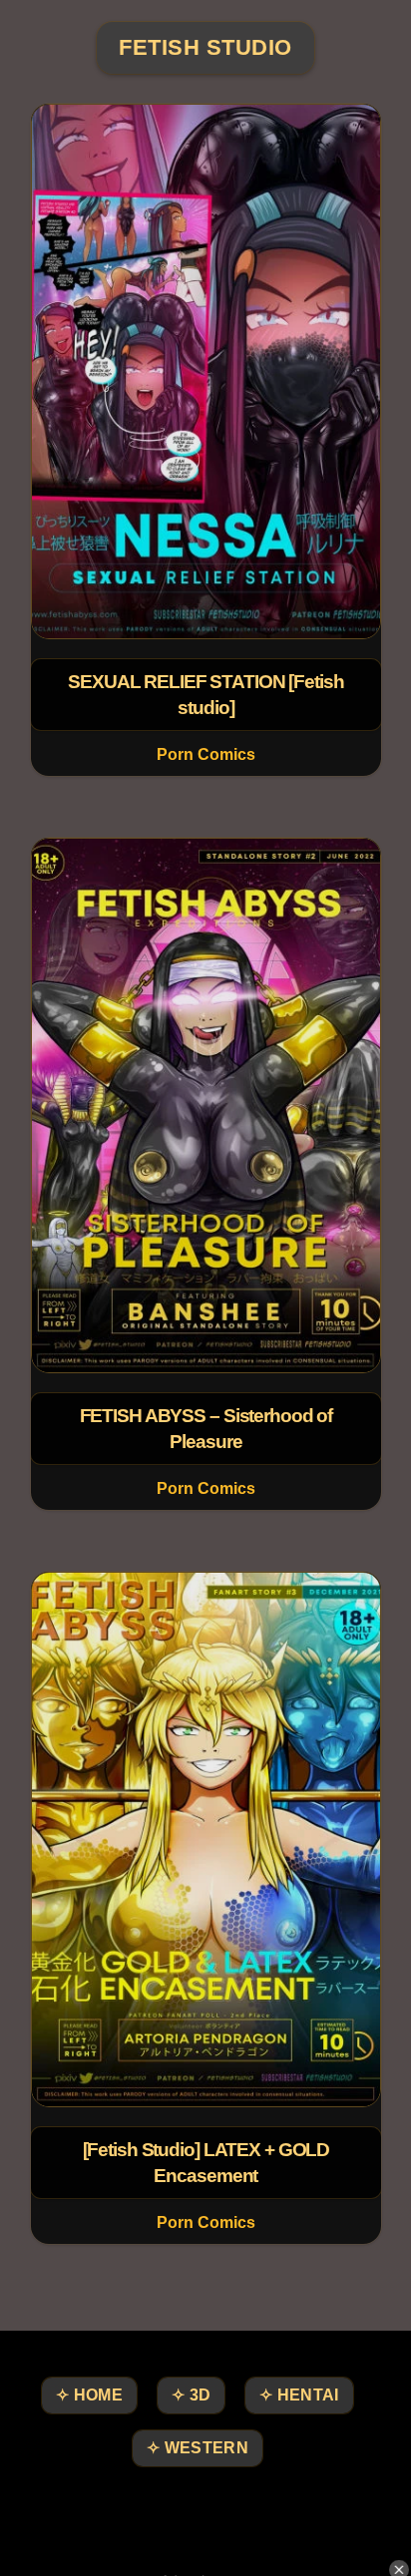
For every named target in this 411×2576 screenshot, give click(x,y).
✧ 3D (191, 2395)
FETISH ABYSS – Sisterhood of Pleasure (205, 1429)
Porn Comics (205, 754)
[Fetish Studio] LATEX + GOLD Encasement (205, 2163)
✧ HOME (89, 2395)
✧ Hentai (299, 2395)
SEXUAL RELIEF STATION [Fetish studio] (206, 695)
